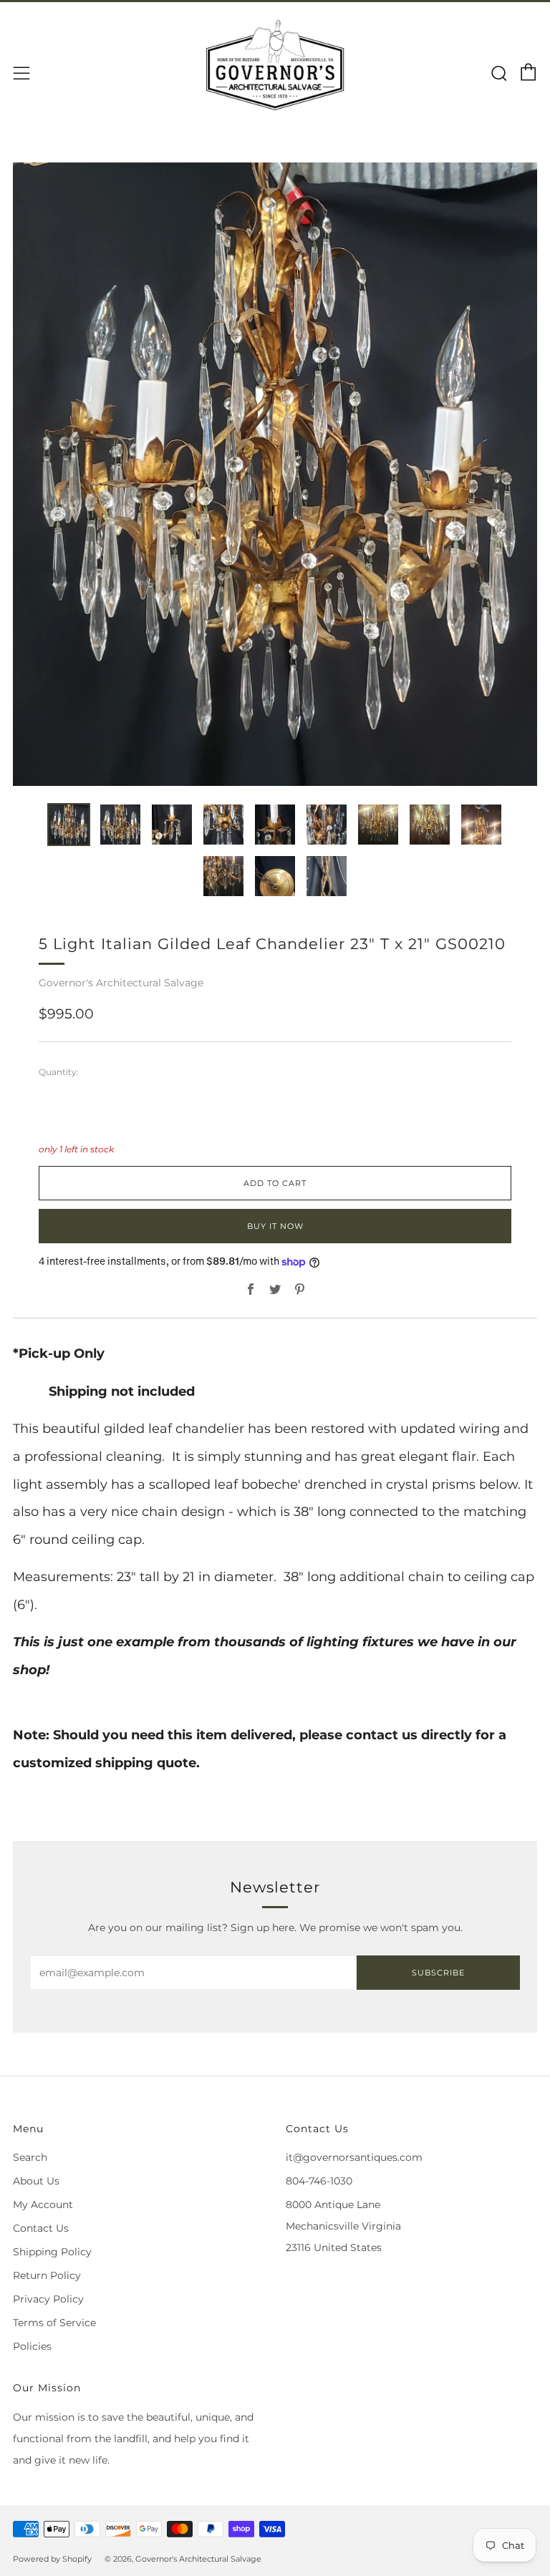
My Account (43, 2205)
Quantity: (59, 1072)
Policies (32, 2346)
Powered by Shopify (52, 2559)
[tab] (69, 825)
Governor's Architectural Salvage (121, 983)
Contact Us (41, 2228)
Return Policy (47, 2275)
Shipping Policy (52, 2252)
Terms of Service (54, 2323)
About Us (36, 2181)
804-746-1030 (319, 2181)
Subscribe (438, 1973)
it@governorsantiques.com (354, 2157)
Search (30, 2157)
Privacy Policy (48, 2299)
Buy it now (275, 1226)
